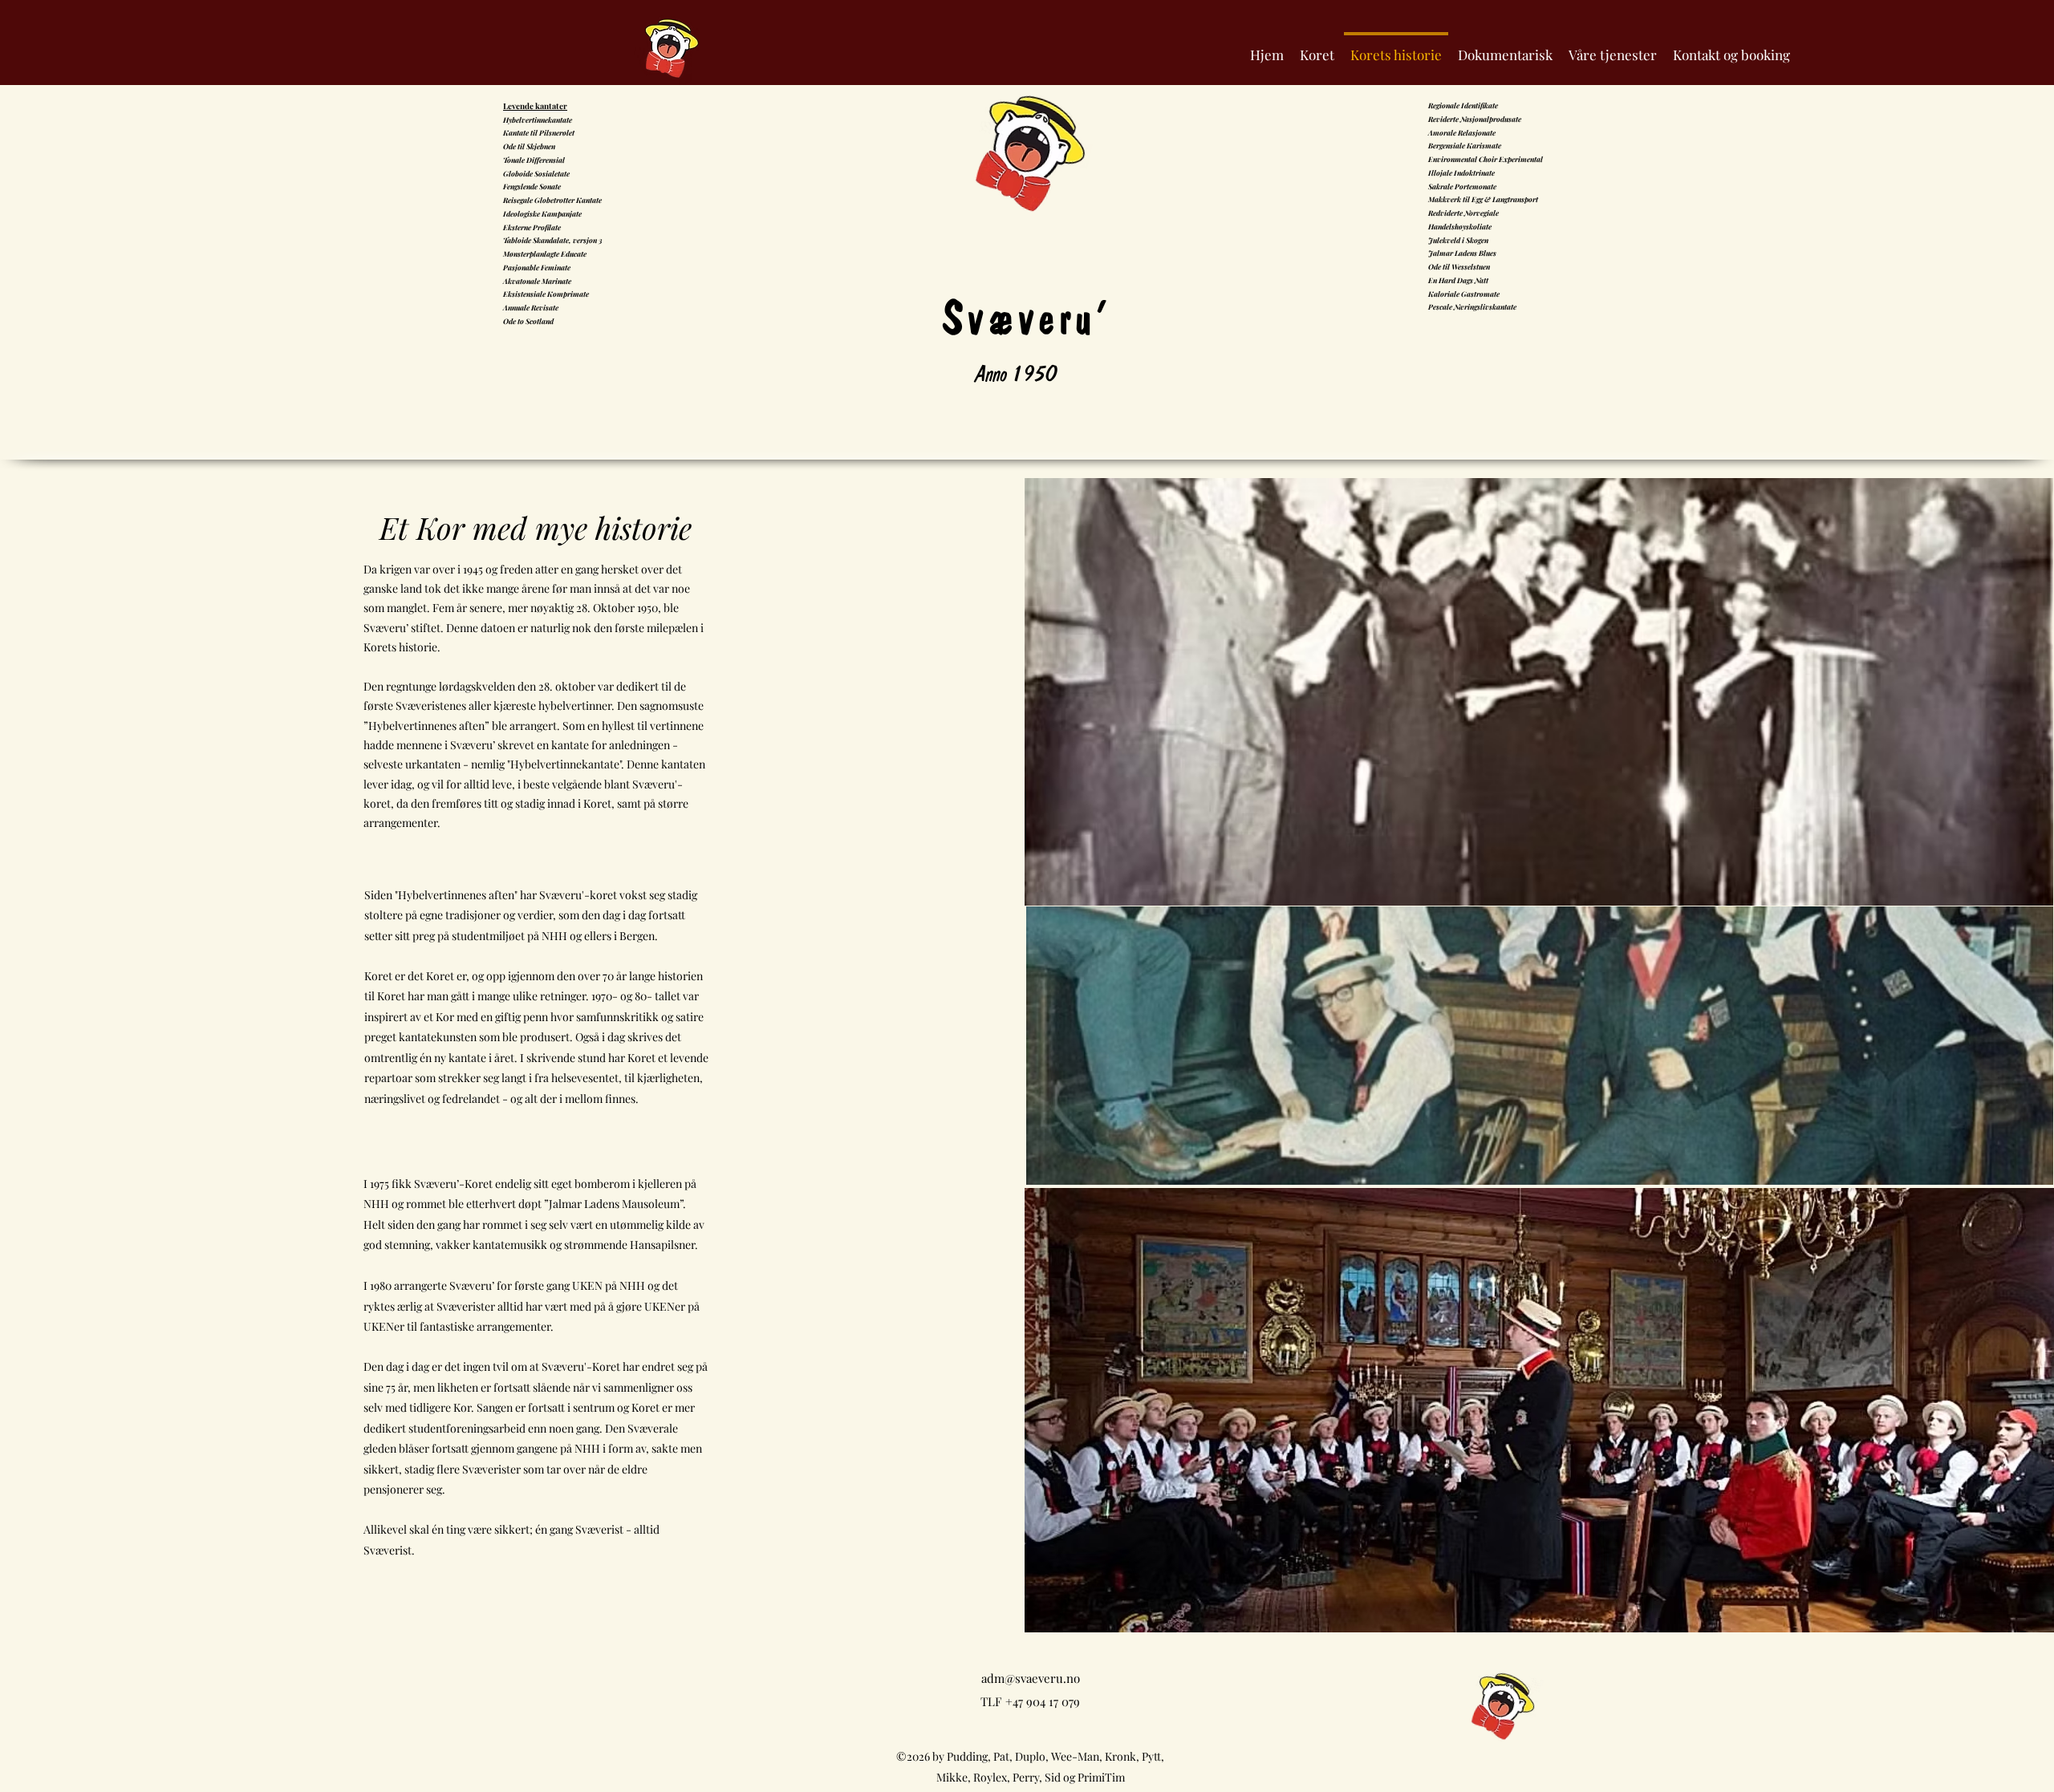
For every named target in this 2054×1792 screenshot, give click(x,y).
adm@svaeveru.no (1031, 1678)
